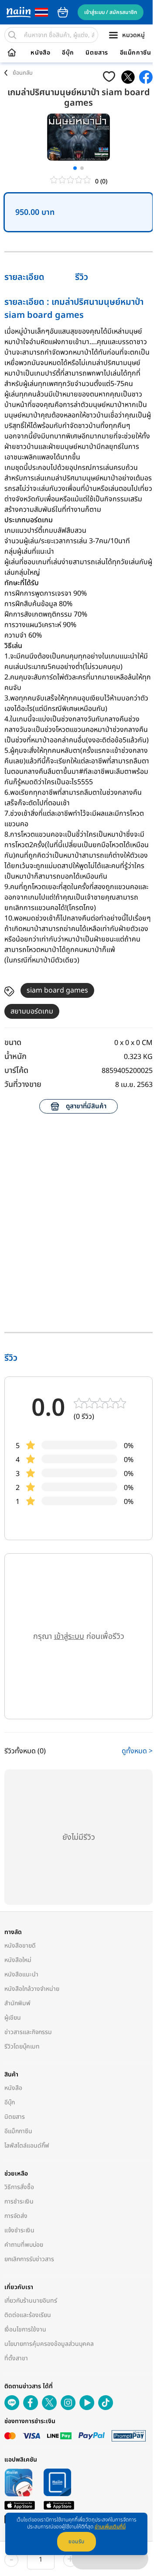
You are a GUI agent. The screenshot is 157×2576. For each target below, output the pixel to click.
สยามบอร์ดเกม (32, 1011)
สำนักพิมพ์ (17, 2003)
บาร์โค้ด (16, 1071)
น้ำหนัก (15, 1057)
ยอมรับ (77, 2542)
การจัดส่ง (16, 2216)
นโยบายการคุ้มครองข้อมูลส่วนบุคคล (49, 2344)
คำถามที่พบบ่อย (24, 2245)
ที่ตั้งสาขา (16, 2358)
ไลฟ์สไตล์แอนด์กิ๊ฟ (27, 2146)
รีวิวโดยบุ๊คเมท (22, 2047)
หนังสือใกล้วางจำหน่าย (32, 1989)
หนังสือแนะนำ (21, 1974)
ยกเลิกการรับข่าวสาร (29, 2259)
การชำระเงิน (19, 2202)
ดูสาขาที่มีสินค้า (86, 1106)
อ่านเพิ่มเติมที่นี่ (110, 2527)
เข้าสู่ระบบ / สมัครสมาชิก (111, 12)
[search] (12, 35)
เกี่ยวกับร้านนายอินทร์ (31, 2301)
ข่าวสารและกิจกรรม (28, 2032)
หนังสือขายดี (20, 1946)
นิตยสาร (97, 53)
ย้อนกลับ (23, 73)
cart (63, 12)
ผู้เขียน (13, 2018)
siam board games (57, 990)
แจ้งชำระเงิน (19, 2230)
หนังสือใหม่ (18, 1960)
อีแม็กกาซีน (136, 53)
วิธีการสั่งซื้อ (19, 2187)
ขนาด (13, 1043)
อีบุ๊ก (68, 53)
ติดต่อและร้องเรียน (28, 2315)
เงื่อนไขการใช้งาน (25, 2329)
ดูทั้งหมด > (137, 1751)
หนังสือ (40, 53)
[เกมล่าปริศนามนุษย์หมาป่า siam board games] (128, 77)
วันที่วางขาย (23, 1085)
